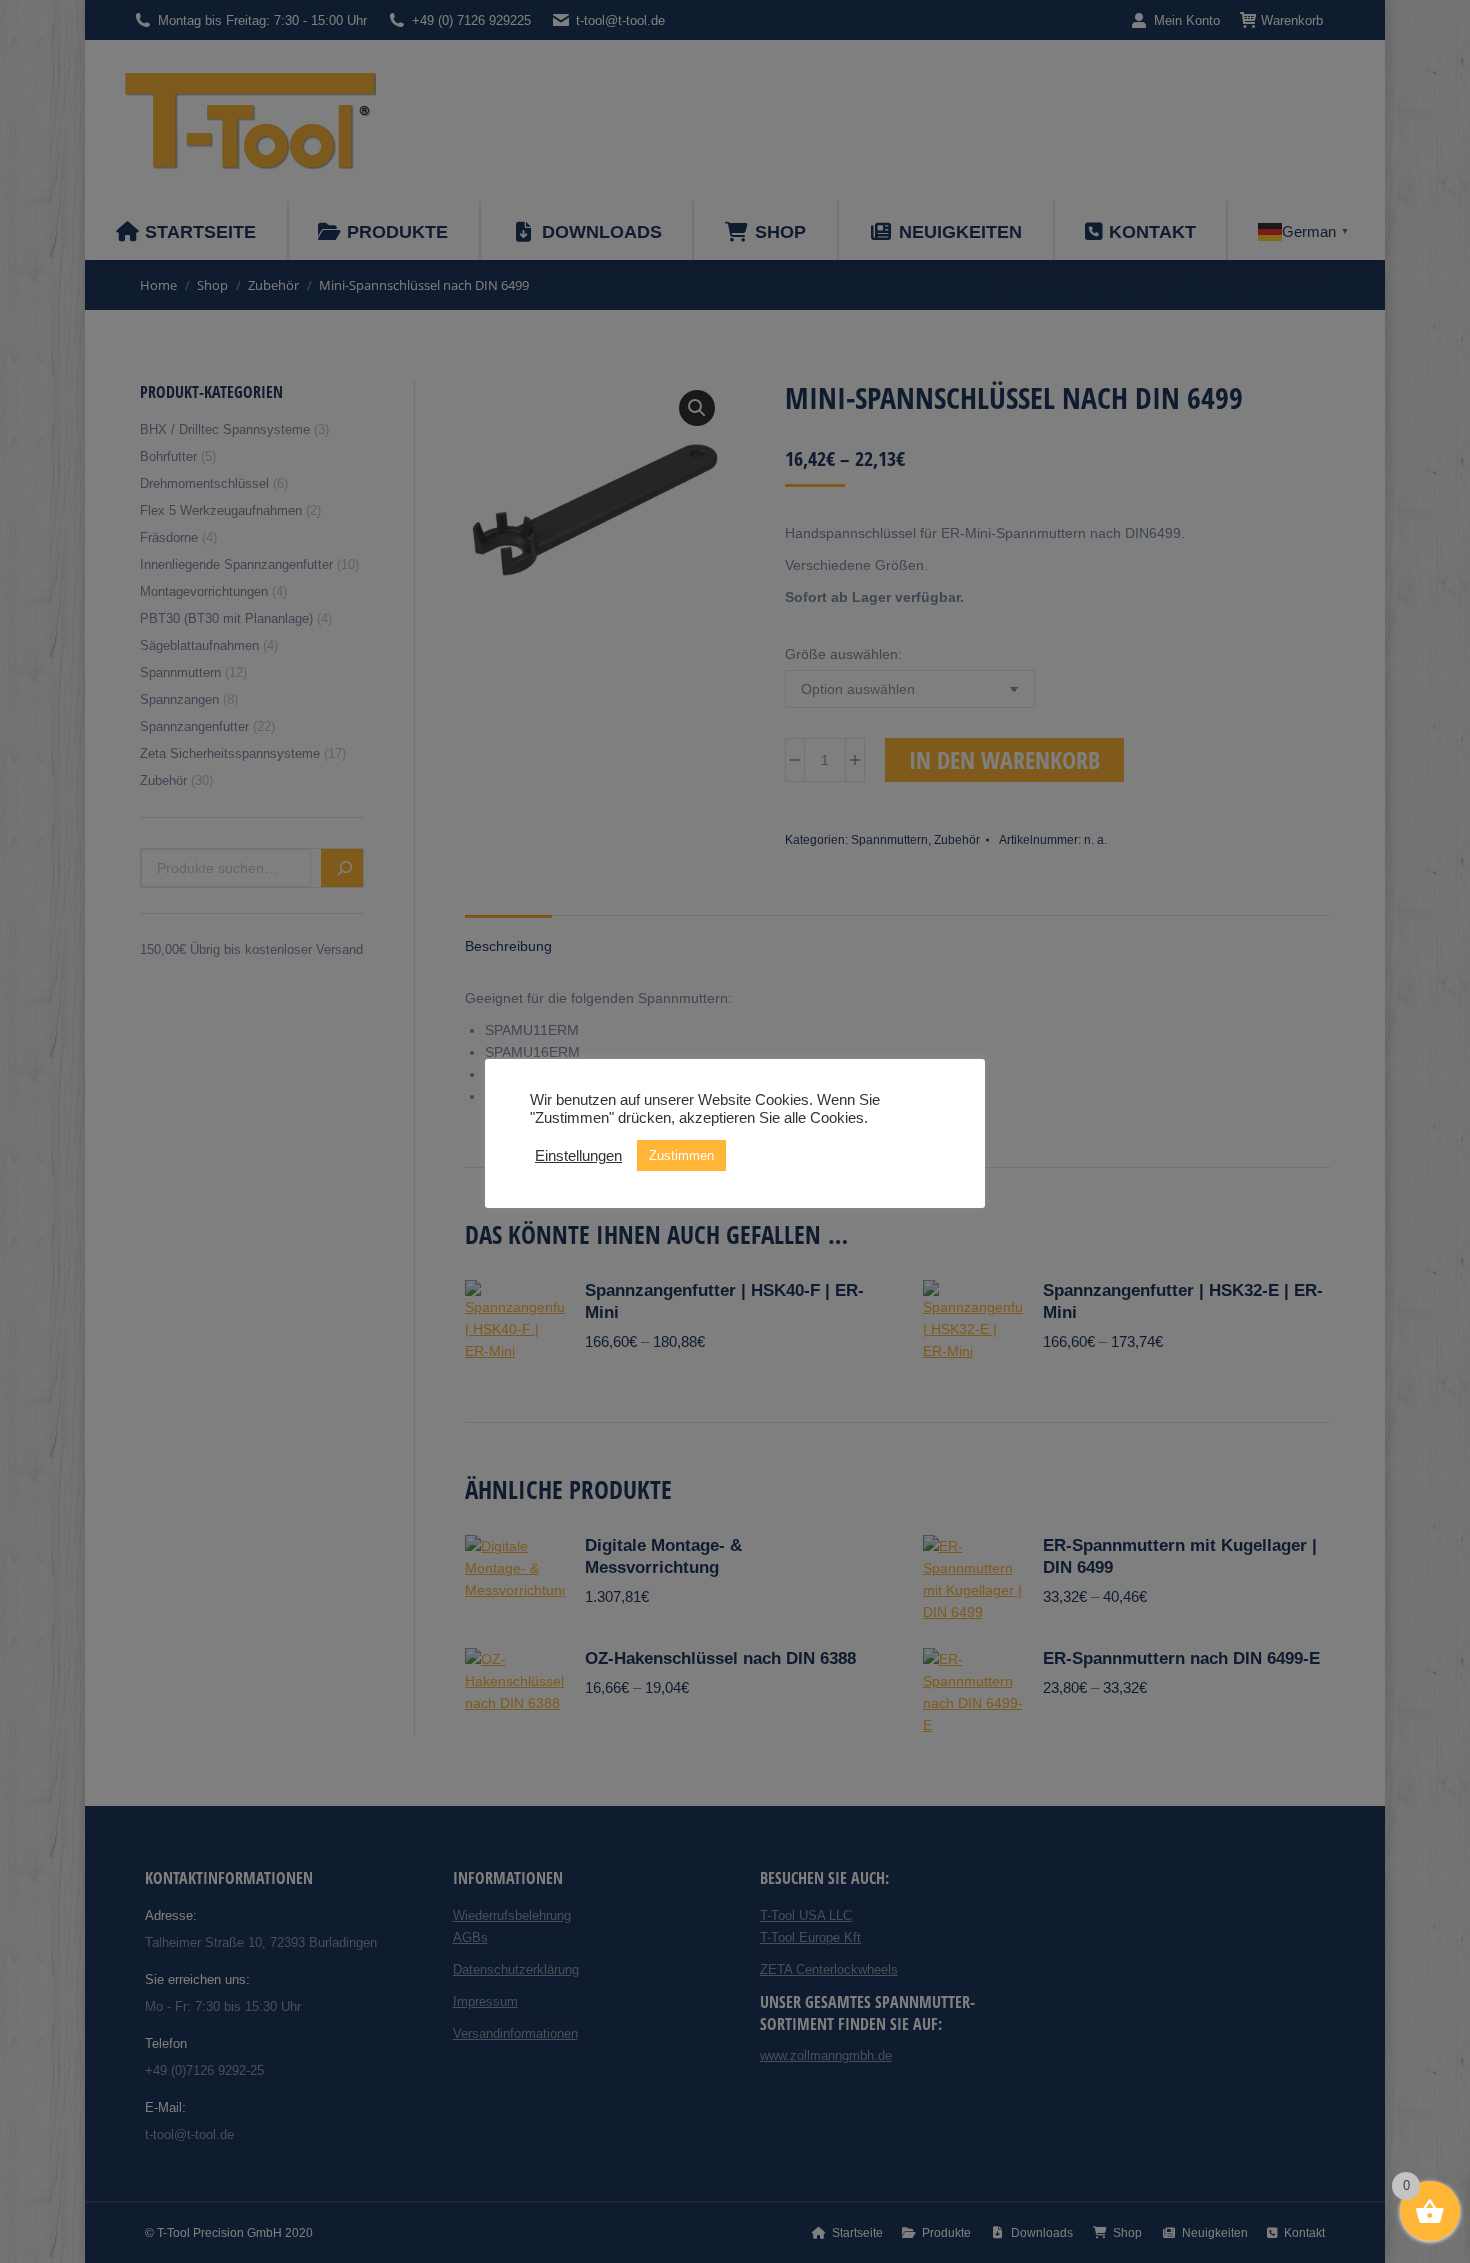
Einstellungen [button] (578, 1156)
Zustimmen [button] (681, 1155)
